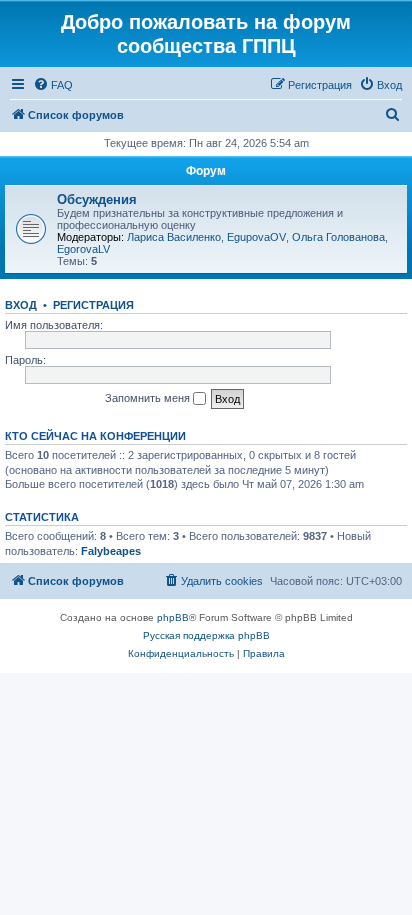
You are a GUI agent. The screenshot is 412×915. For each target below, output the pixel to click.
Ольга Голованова (338, 237)
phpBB (173, 617)
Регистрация (93, 305)
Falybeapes (111, 551)
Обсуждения (97, 199)
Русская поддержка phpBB (206, 635)
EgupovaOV (256, 237)
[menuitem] (53, 85)
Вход (21, 305)
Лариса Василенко (174, 237)
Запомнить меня (149, 398)
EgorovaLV (83, 249)
